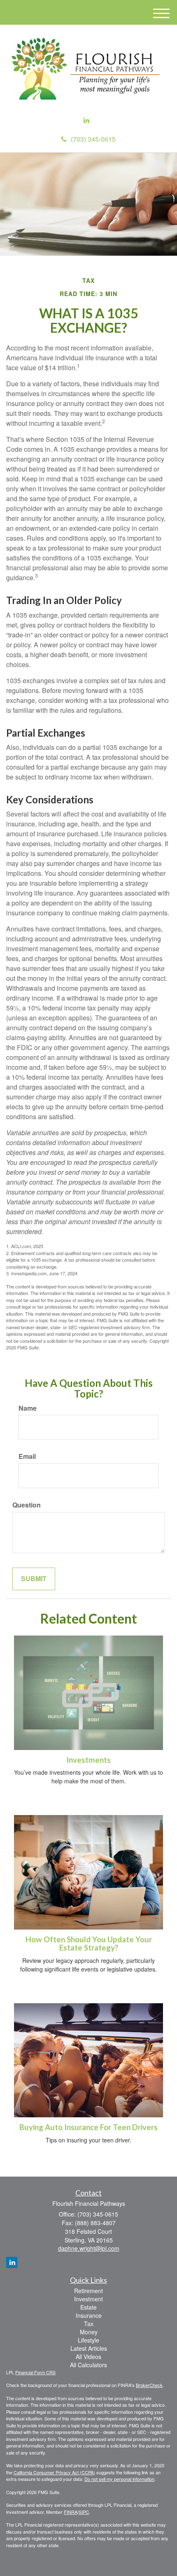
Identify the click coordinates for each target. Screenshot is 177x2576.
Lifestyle (88, 2340)
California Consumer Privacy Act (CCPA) (54, 2472)
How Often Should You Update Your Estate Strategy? (89, 1944)
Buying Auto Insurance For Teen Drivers (88, 2127)
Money (89, 2332)
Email (27, 1456)
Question (27, 1505)
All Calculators (88, 2365)
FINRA (71, 2512)
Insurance (89, 2315)
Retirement (88, 2291)
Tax (89, 2324)
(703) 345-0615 (93, 139)
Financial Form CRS (35, 2372)
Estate (88, 2307)
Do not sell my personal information (119, 2479)
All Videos (88, 2357)
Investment (88, 2299)
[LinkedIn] (86, 120)
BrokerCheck (149, 2385)
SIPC (84, 2512)
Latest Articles (89, 2348)
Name (28, 1408)
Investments (88, 1760)
